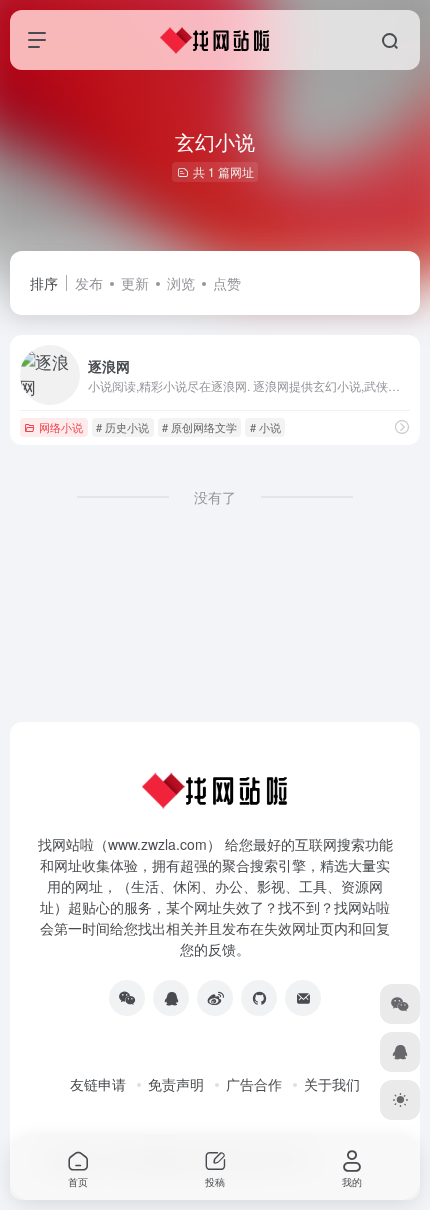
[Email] (303, 998)
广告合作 (254, 1084)
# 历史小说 (122, 427)
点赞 (227, 283)
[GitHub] (259, 998)
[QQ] (171, 998)
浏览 (181, 283)
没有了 (215, 497)
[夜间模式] (400, 1100)
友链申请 (98, 1084)
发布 (89, 283)
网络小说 (61, 427)
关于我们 (332, 1084)
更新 (135, 283)
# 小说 (265, 427)
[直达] (402, 426)
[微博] (215, 998)
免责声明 (176, 1084)
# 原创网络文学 (199, 427)
